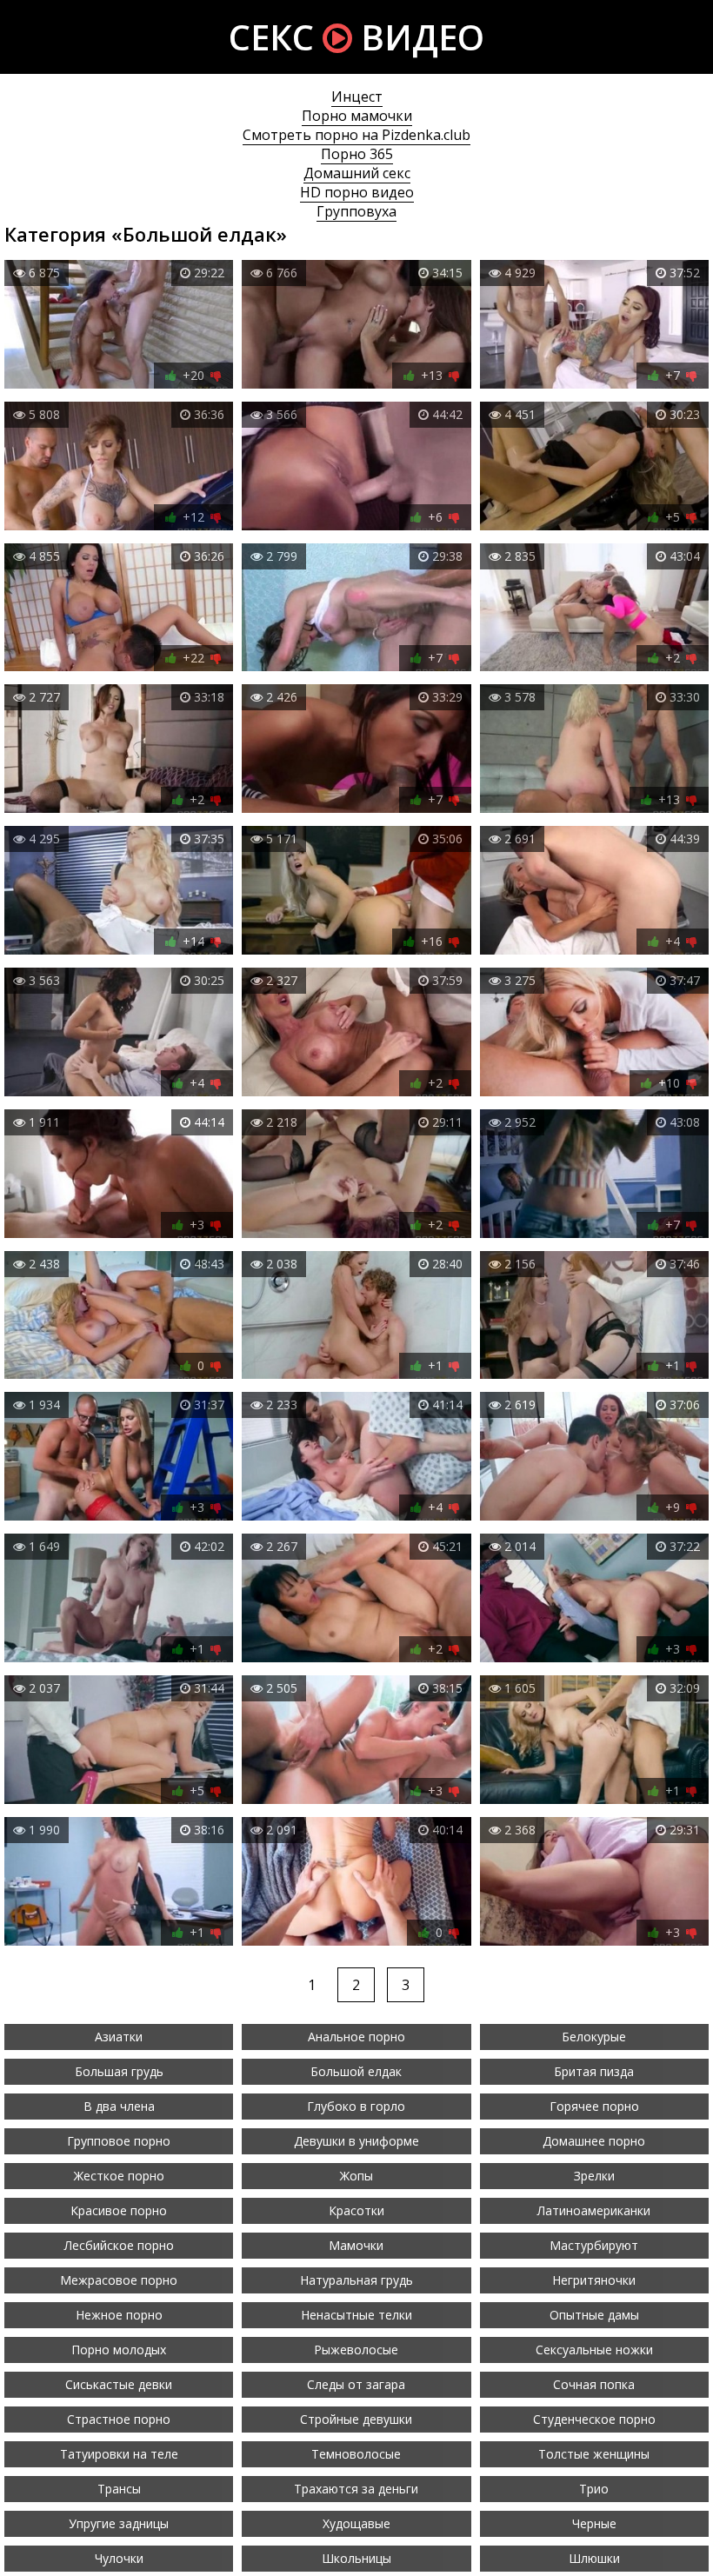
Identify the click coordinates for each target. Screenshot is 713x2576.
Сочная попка (594, 2384)
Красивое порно (119, 2210)
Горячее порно (594, 2106)
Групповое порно (119, 2141)
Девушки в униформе (356, 2141)
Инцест (357, 97)
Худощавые (356, 2523)
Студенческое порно (594, 2419)
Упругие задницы (119, 2523)
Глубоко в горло (356, 2106)
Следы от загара (356, 2384)
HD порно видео (357, 192)
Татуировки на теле (119, 2454)
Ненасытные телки (356, 2315)
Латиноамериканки (594, 2210)
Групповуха (356, 211)
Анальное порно (356, 2037)
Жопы (356, 2176)
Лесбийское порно (119, 2245)
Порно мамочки (357, 116)
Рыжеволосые (356, 2350)
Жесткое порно (119, 2176)
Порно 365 (357, 154)
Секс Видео (356, 37)
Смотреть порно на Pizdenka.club (356, 135)
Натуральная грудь (356, 2280)
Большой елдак (356, 2071)
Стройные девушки (356, 2419)
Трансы (119, 2489)
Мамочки (356, 2245)
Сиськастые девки (119, 2384)
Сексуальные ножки (594, 2350)
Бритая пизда (594, 2071)
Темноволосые (356, 2454)
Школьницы (356, 2558)
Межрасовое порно (119, 2280)
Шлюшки (594, 2558)
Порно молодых (119, 2350)
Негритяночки (594, 2280)
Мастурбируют (594, 2245)
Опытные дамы (594, 2315)
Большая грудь (119, 2071)
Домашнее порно (594, 2141)
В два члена (119, 2106)
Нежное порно (119, 2315)
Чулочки (119, 2558)
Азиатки (119, 2037)
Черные (594, 2523)
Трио (594, 2489)
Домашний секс (357, 173)
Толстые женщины (594, 2454)
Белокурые (594, 2037)
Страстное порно (119, 2419)
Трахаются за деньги (356, 2489)
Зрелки (594, 2176)
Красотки (356, 2210)
